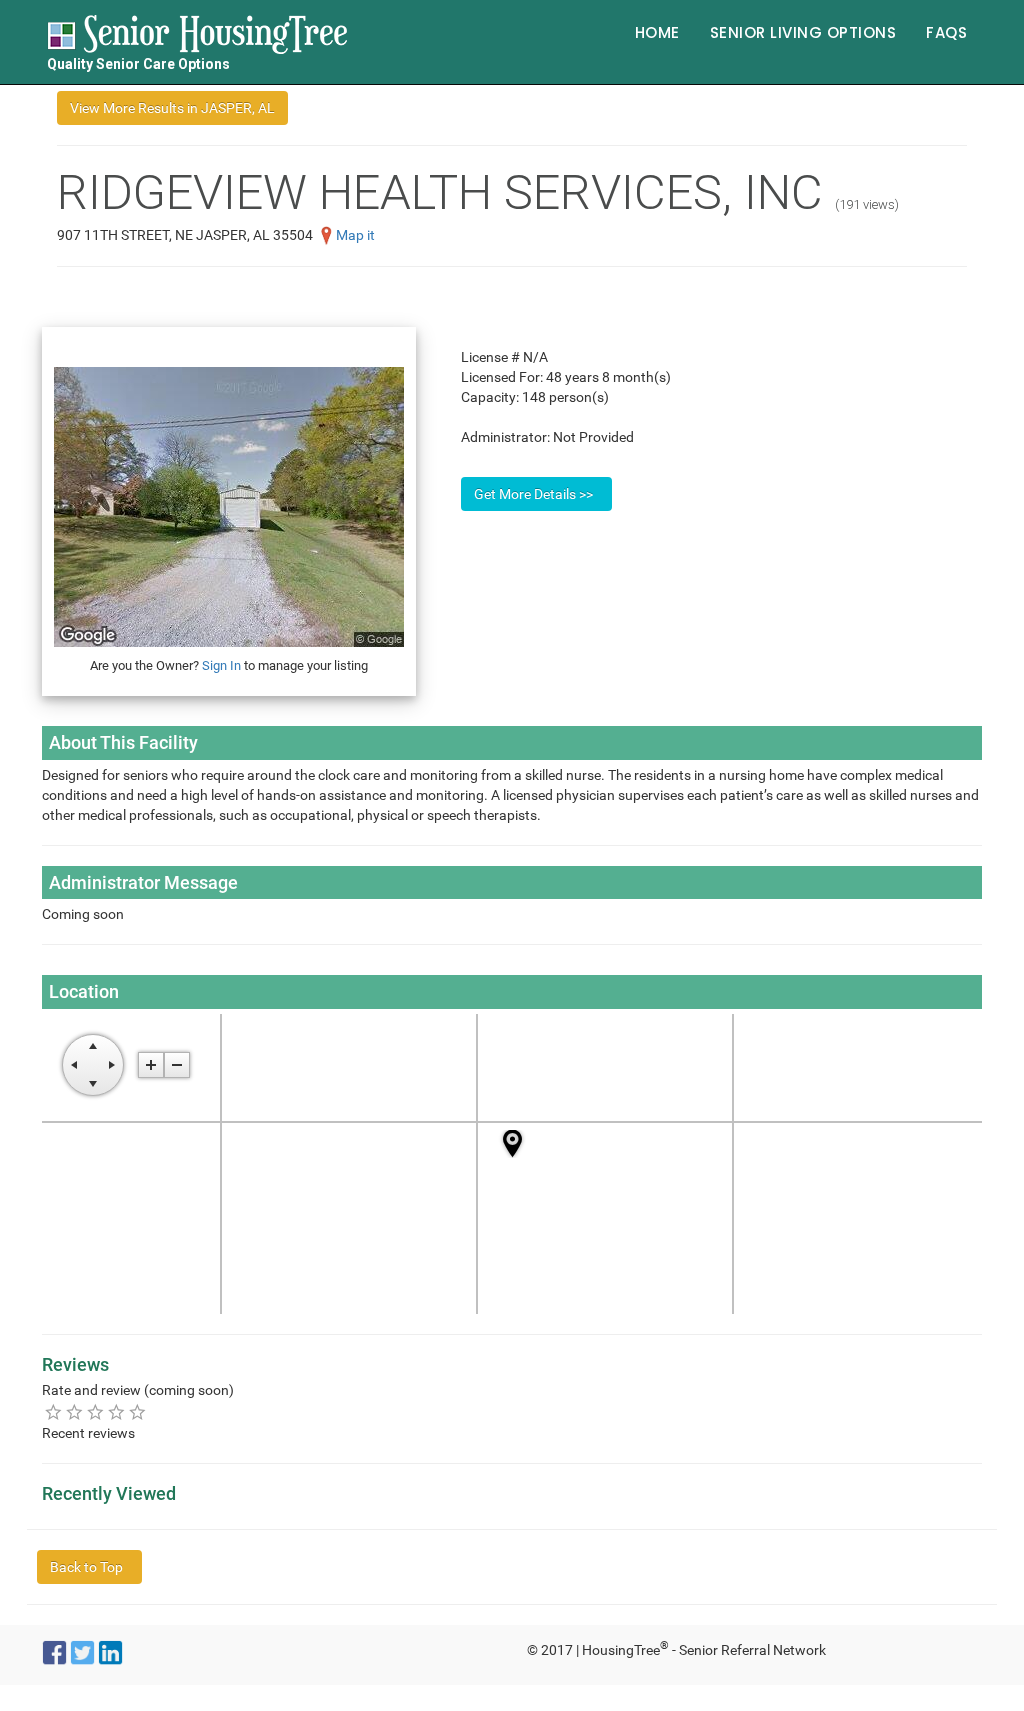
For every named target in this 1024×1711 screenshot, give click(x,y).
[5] (137, 1411)
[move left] (74, 1065)
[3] (95, 1411)
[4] (116, 1411)
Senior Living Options (803, 32)
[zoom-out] (177, 1065)
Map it (355, 235)
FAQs (946, 32)
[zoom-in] (151, 1065)
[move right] (112, 1065)
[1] (53, 1411)
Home (657, 32)
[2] (74, 1411)
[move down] (93, 1084)
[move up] (93, 1046)
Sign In (221, 665)
